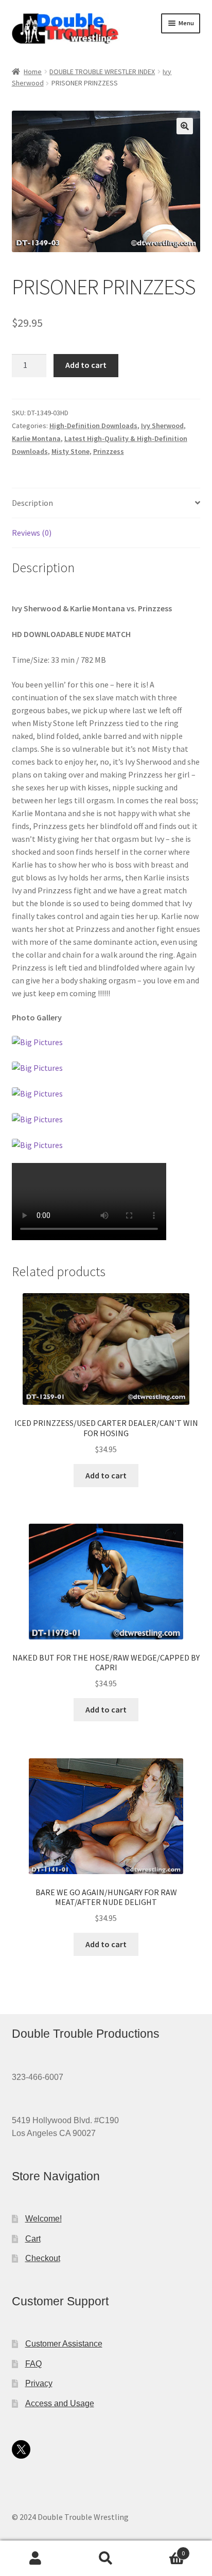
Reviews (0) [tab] (32, 533)
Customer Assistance (64, 2344)
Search (106, 2559)
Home (33, 72)
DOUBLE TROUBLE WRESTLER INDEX (102, 72)
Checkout (43, 2258)
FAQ (33, 2364)
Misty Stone (70, 451)
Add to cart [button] (106, 1475)
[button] (185, 126)
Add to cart (86, 365)
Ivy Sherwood (162, 426)
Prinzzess (109, 451)
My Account (35, 2559)
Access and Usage (60, 2403)
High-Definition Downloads (93, 426)
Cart (33, 2239)
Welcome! (43, 2219)
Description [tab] (32, 503)
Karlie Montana (36, 438)
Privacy (39, 2383)
